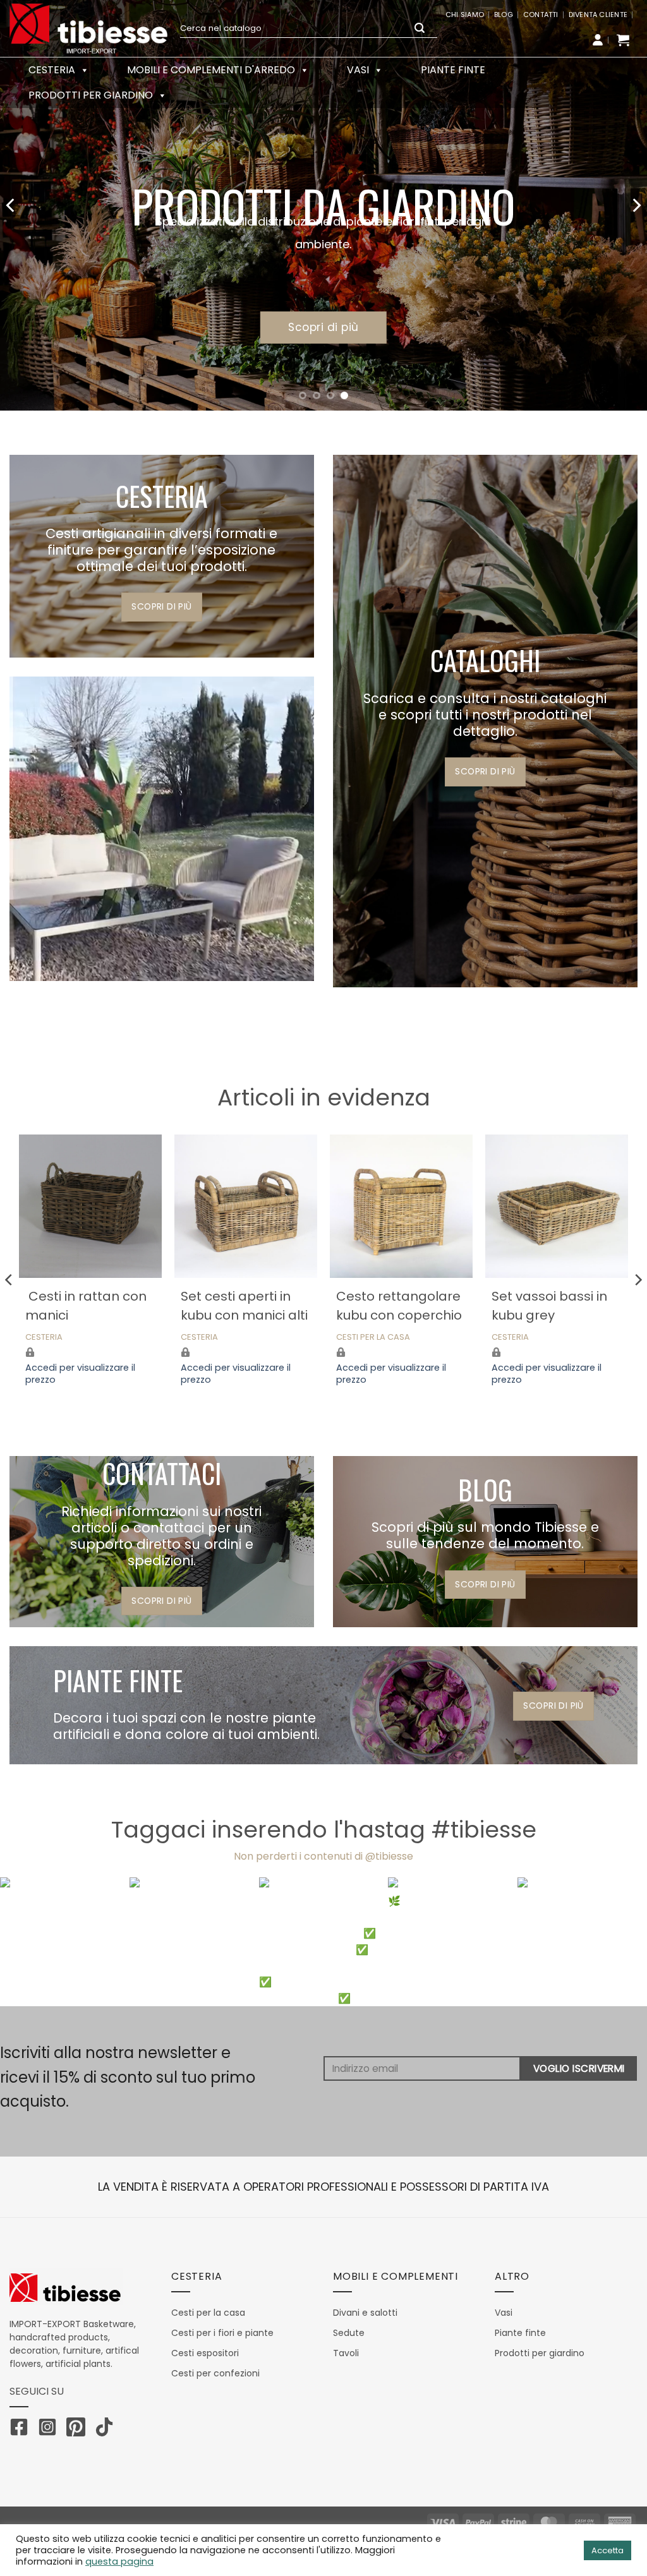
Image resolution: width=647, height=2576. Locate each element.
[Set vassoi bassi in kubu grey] (557, 1206)
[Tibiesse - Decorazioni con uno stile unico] (88, 28)
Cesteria (44, 1338)
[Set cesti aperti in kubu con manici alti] (246, 1206)
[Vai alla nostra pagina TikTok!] (107, 2429)
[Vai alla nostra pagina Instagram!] (51, 2429)
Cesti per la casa (373, 1338)
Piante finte (453, 70)
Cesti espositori (205, 2353)
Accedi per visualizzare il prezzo (80, 1374)
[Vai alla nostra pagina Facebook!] (22, 2429)
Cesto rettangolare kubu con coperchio (399, 1306)
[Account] (598, 40)
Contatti (541, 15)
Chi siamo (465, 15)
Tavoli (346, 2353)
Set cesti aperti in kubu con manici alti (244, 1306)
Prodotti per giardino (91, 95)
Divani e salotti (365, 2313)
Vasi (358, 70)
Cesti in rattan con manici (86, 1306)
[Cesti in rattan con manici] (90, 1206)
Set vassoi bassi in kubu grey (549, 1306)
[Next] (636, 205)
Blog (504, 15)
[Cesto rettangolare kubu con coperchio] (401, 1206)
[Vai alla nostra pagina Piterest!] (79, 2429)
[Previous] (11, 205)
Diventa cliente (598, 15)
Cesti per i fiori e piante (222, 2333)
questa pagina (119, 2561)
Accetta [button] (608, 2550)
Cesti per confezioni (215, 2373)
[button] (623, 40)
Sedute (349, 2333)
